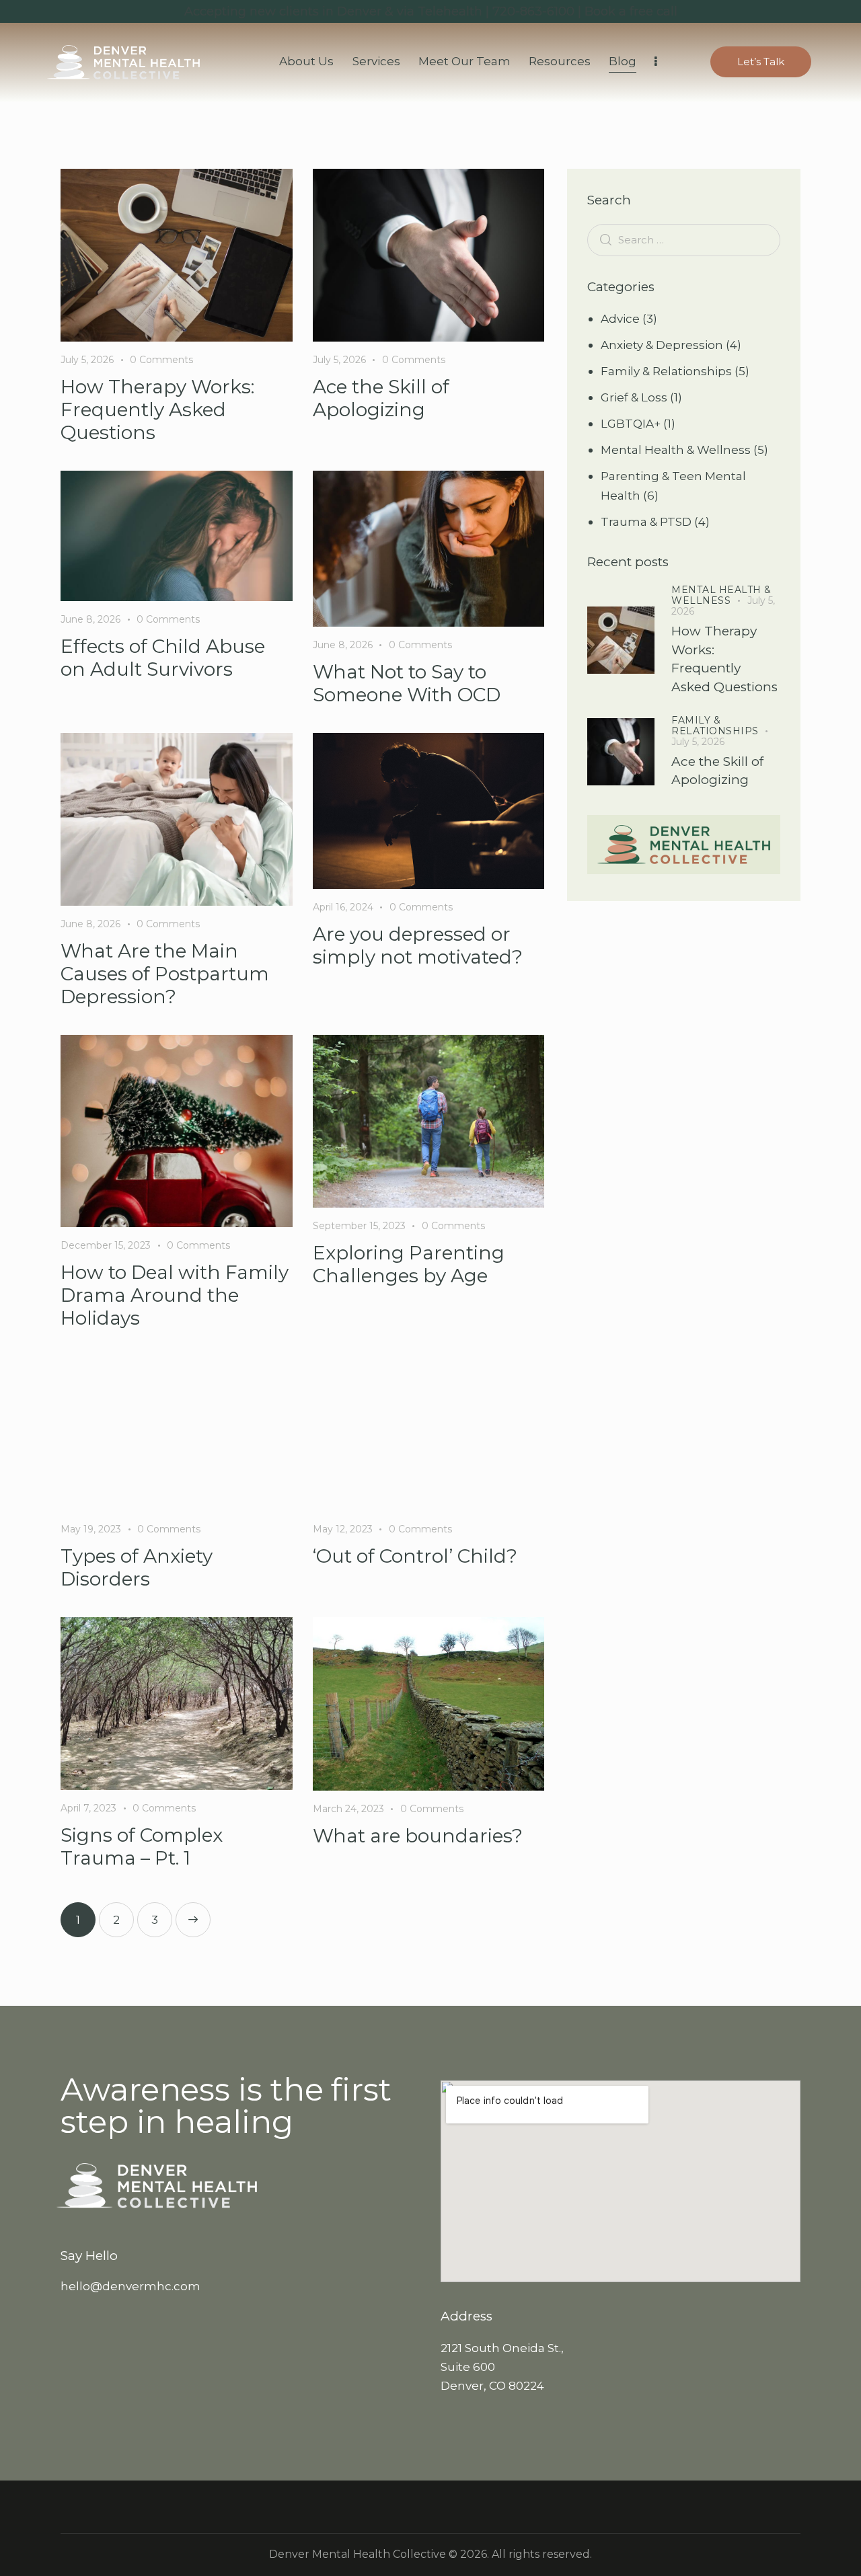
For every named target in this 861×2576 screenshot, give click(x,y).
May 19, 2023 (91, 1529)
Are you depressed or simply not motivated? (418, 945)
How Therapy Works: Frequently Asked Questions (157, 409)
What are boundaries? (418, 1836)
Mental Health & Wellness (676, 450)
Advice (620, 319)
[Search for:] (684, 239)
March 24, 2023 (348, 1809)
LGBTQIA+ (631, 424)
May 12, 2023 (343, 1529)
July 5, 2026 (87, 360)
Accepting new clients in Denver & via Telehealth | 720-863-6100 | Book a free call (431, 11)
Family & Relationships (666, 371)
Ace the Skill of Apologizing (381, 398)
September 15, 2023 (359, 1226)
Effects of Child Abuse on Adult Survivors (163, 658)
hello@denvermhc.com (130, 2286)
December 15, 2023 (106, 1245)
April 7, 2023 (88, 1808)
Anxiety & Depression (662, 345)
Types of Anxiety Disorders (137, 1567)
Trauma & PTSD (646, 522)
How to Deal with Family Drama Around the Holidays (175, 1295)
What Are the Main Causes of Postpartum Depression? (165, 974)
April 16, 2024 (343, 907)
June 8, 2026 (90, 619)
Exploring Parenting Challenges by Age (409, 1264)
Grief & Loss (634, 397)
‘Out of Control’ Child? (415, 1556)
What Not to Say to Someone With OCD (407, 683)
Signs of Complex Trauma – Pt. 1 (142, 1846)
